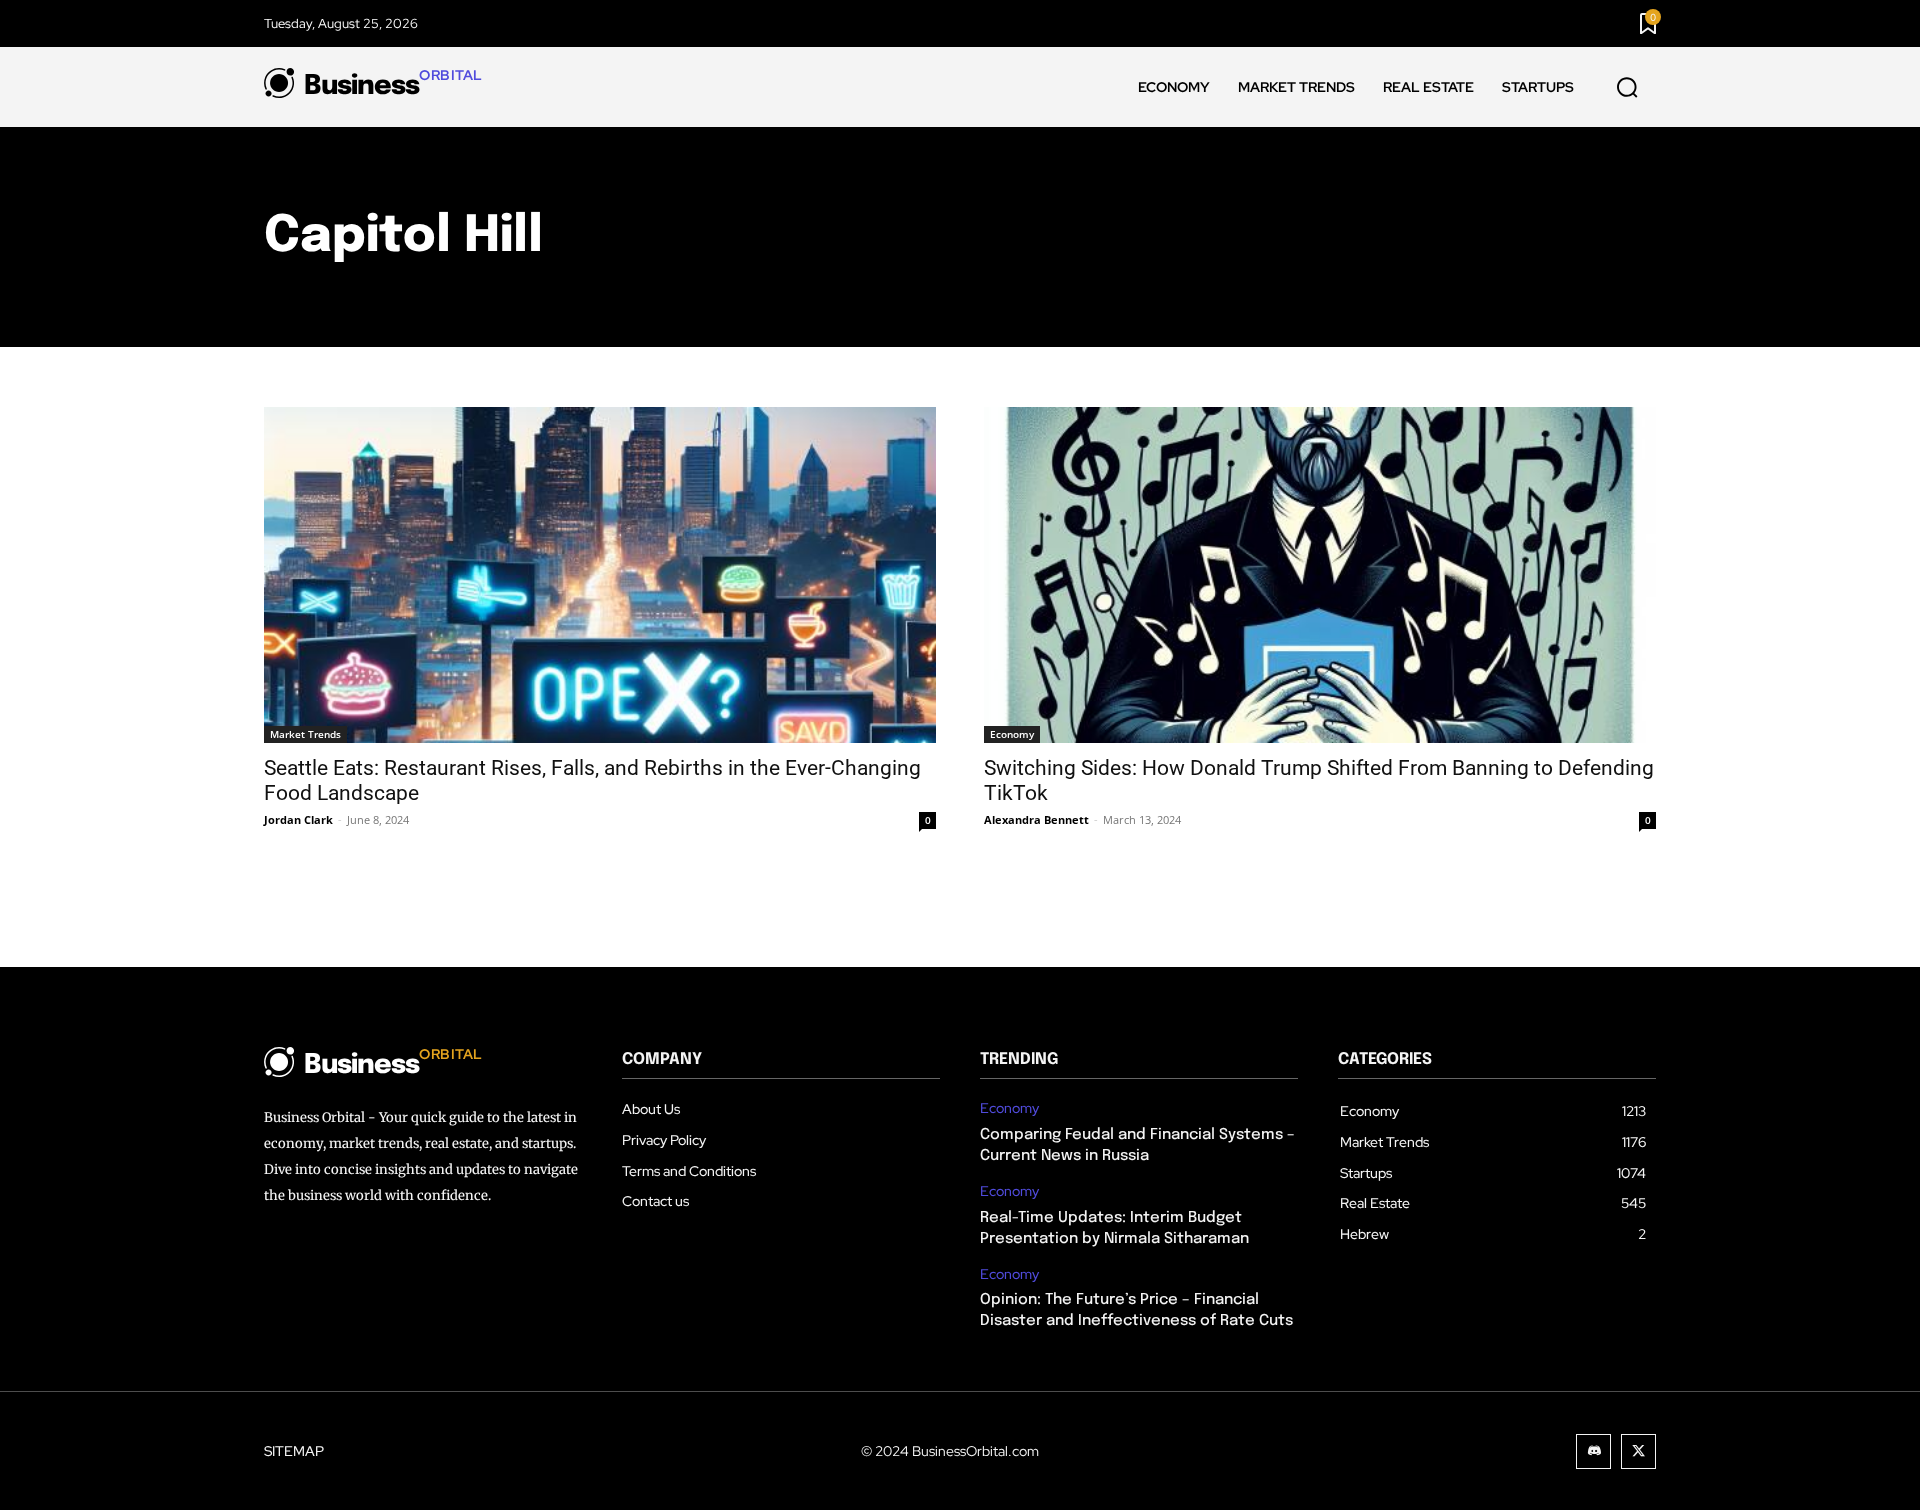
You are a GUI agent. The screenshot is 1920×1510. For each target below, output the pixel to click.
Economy (1012, 734)
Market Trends (305, 734)
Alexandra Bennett (1036, 819)
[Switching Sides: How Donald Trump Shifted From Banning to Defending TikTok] (1320, 575)
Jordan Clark (298, 819)
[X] (1638, 1451)
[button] (1627, 88)
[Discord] (1593, 1451)
